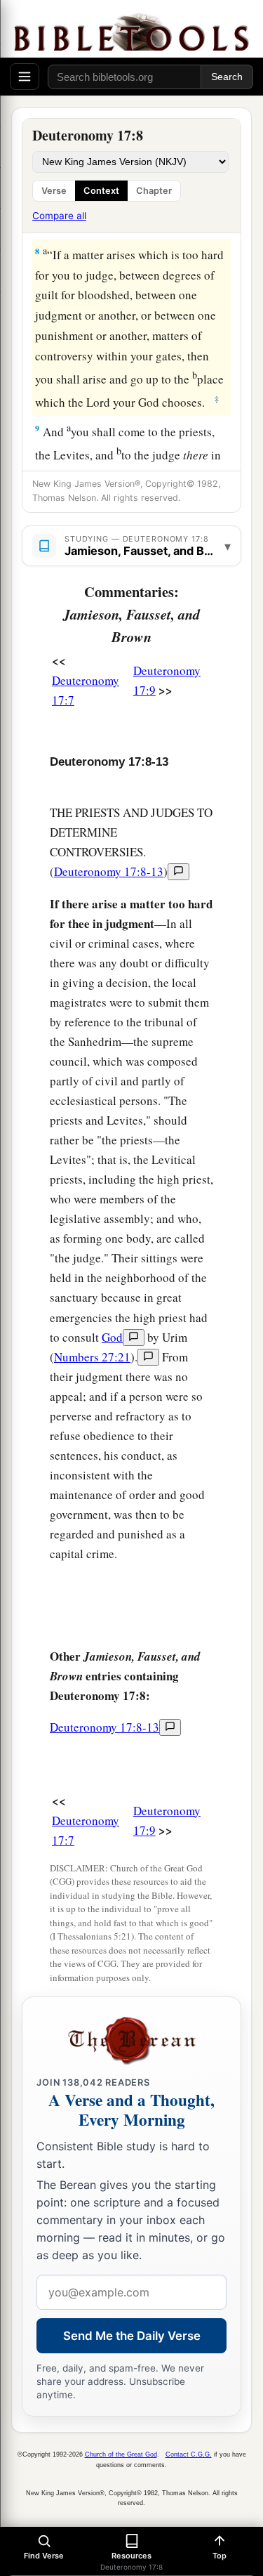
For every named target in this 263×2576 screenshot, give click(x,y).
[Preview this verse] (178, 872)
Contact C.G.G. (189, 2454)
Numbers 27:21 (92, 1357)
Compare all (59, 216)
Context (101, 191)
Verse (54, 191)
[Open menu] (25, 77)
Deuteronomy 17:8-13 (109, 871)
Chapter (154, 191)
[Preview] (134, 1338)
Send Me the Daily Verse (132, 2336)
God (112, 1337)
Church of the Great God (121, 2454)
